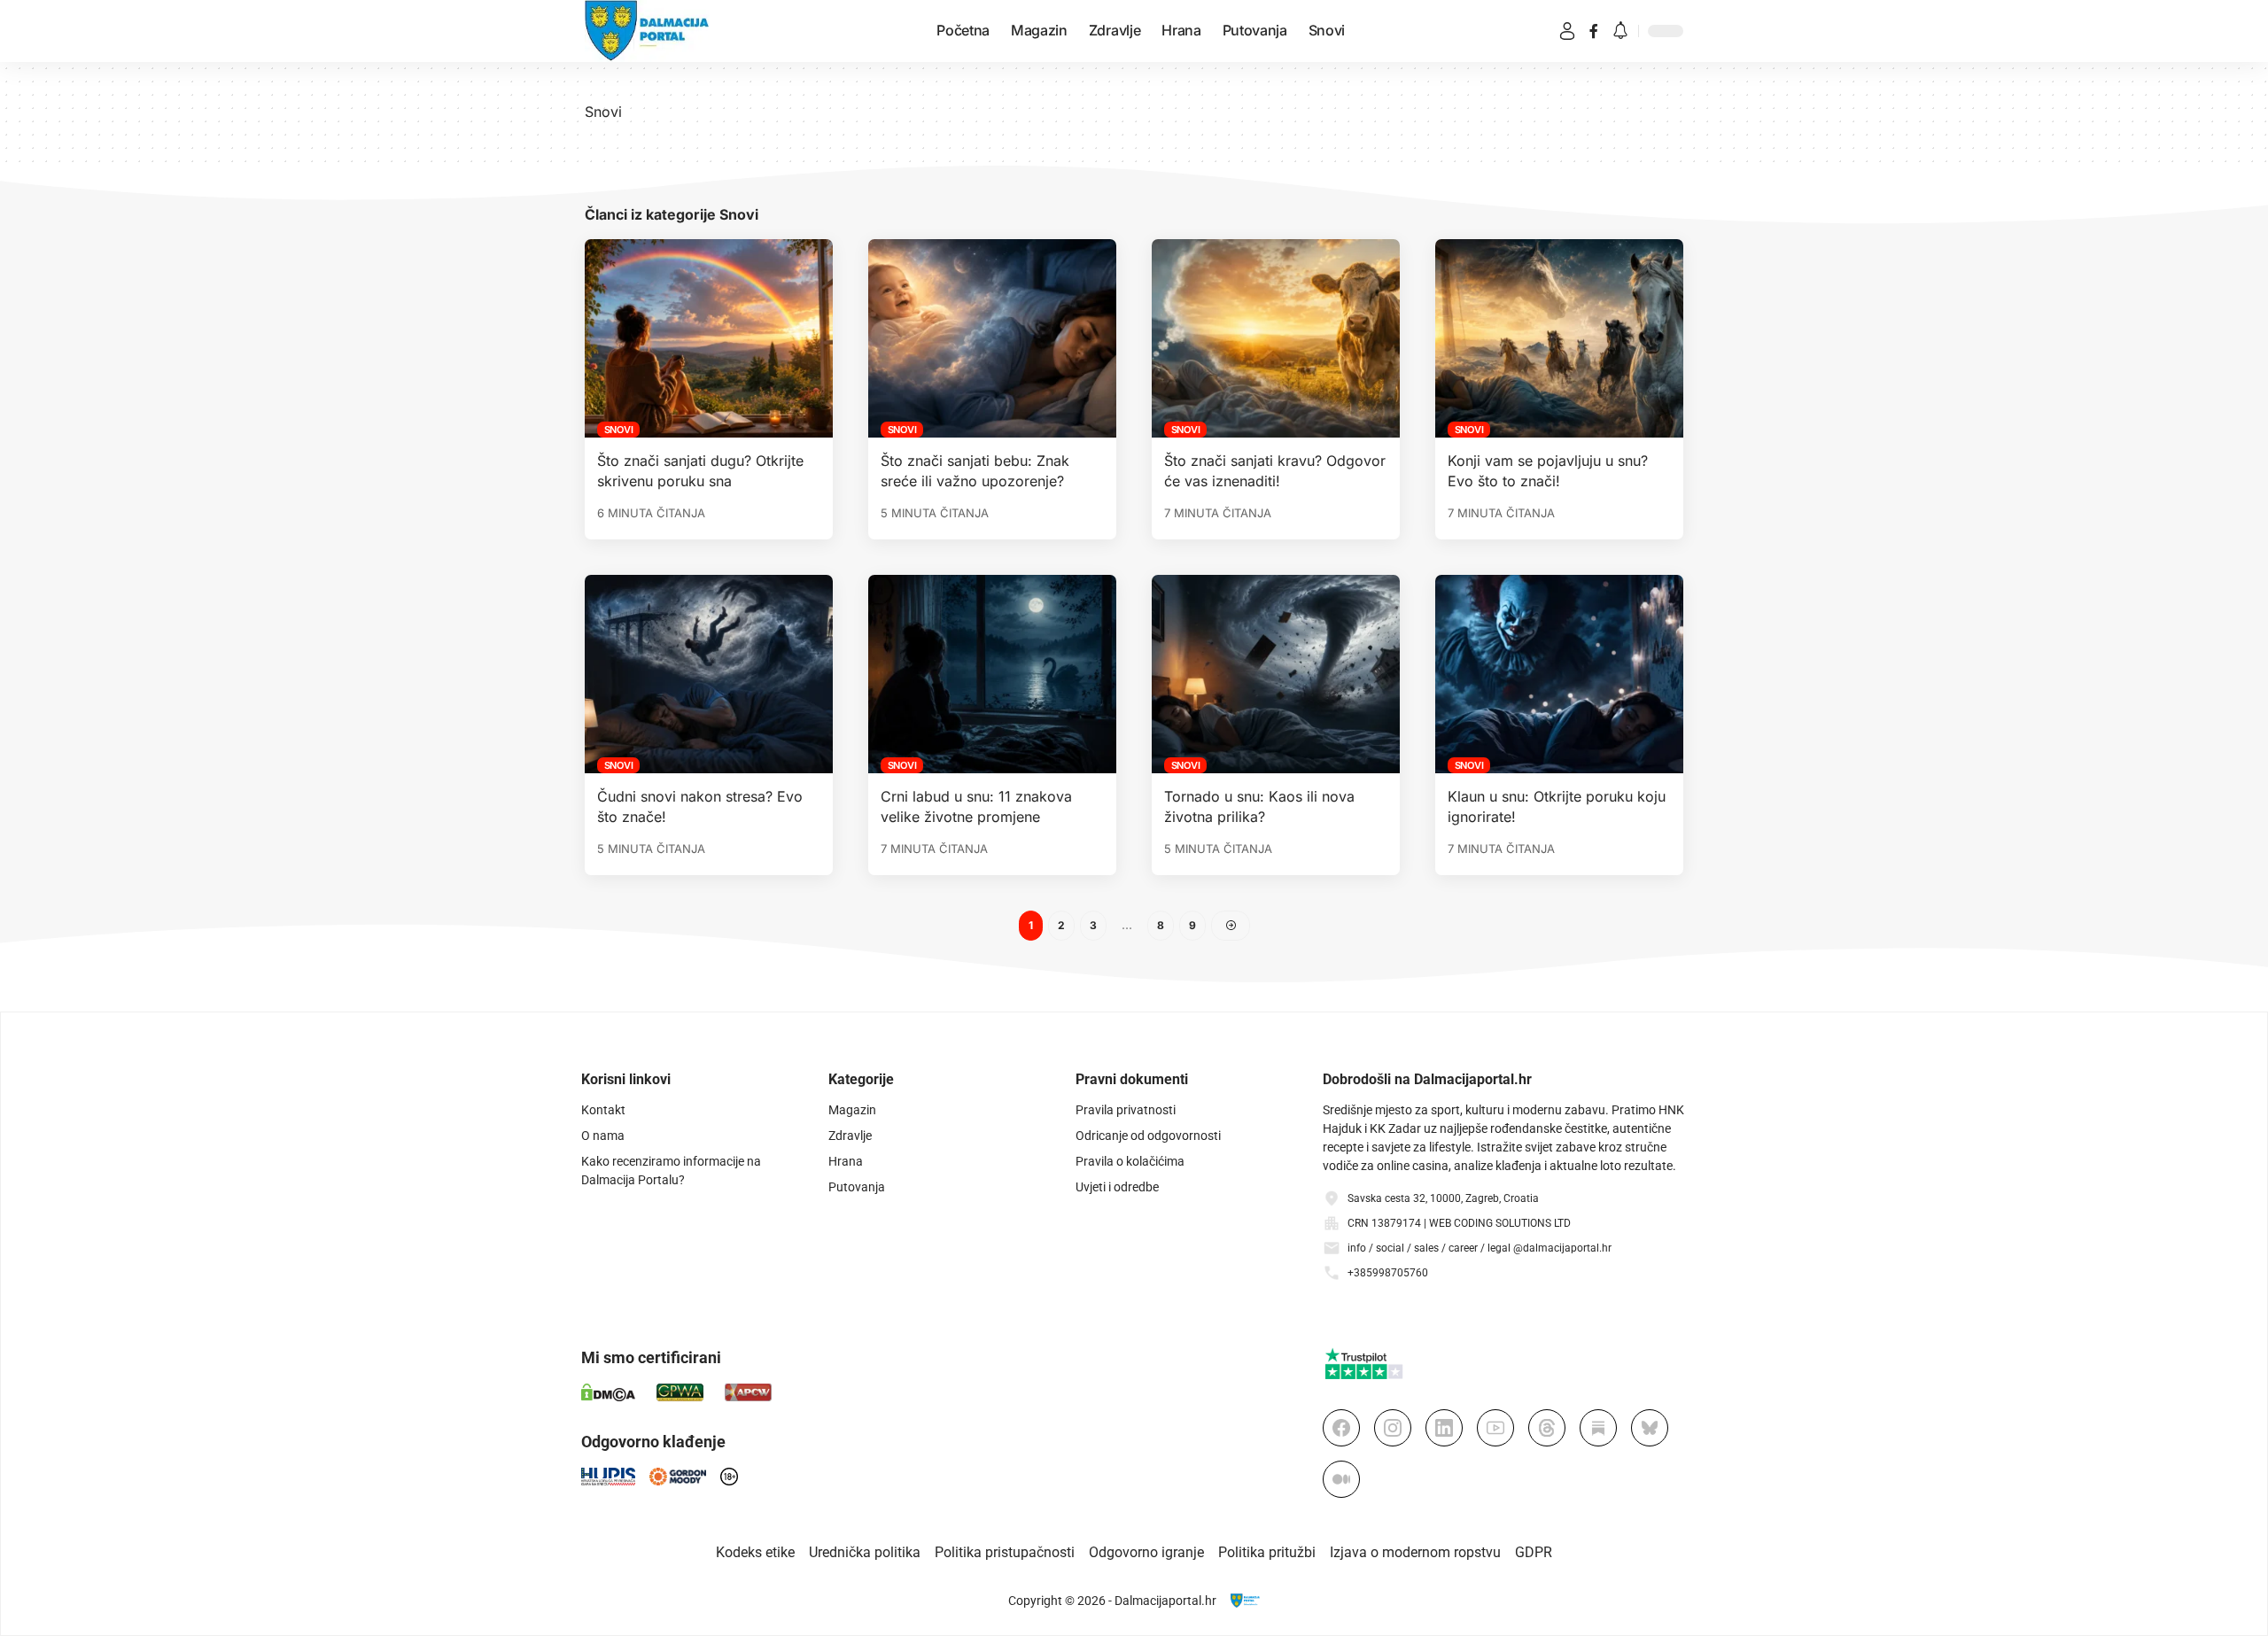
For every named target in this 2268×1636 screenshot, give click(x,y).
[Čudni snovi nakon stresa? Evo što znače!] (709, 674)
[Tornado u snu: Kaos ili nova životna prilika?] (1276, 674)
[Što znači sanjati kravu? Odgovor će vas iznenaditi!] (1276, 338)
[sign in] (1567, 31)
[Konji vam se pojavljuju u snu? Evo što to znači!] (1559, 338)
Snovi (619, 430)
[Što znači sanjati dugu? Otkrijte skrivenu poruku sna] (709, 338)
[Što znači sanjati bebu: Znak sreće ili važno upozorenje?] (992, 338)
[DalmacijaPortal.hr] (647, 31)
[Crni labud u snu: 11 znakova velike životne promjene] (992, 674)
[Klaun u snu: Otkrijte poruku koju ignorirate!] (1559, 674)
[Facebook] (1594, 31)
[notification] (1620, 31)
